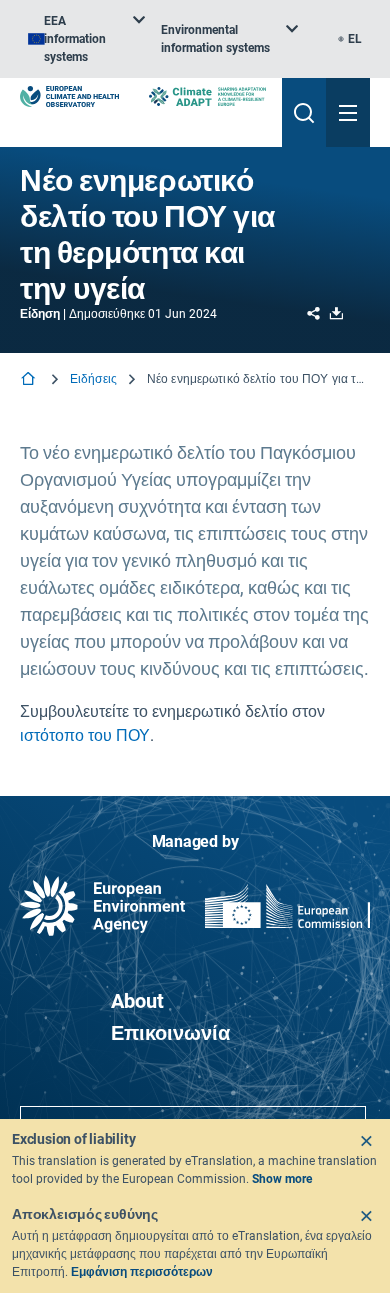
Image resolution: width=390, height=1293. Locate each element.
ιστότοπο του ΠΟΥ (85, 735)
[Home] (30, 380)
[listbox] (86, 39)
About (137, 1001)
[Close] (366, 1141)
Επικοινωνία (170, 1033)
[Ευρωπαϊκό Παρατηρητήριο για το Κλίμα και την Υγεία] (69, 96)
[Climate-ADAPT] (207, 96)
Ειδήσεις (93, 379)
